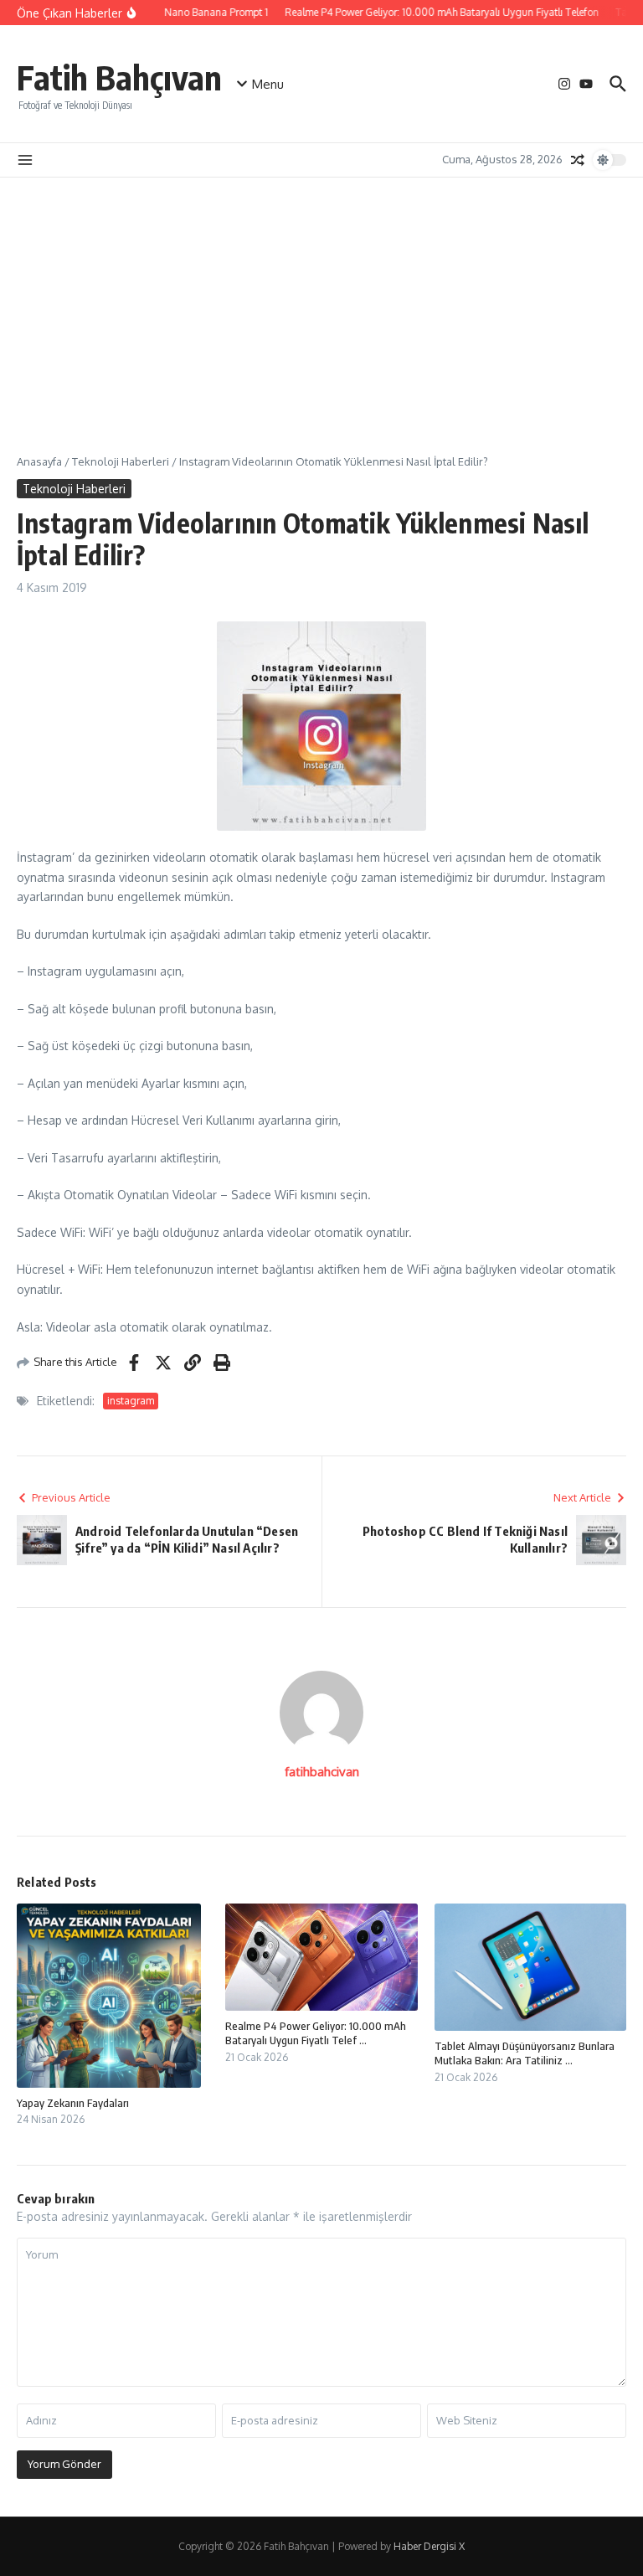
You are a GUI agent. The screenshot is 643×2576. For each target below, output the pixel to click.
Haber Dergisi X (429, 2546)
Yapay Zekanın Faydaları (73, 2103)
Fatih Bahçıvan (119, 77)
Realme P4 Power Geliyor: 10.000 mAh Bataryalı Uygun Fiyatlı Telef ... (316, 2033)
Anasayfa (39, 461)
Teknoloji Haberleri (121, 461)
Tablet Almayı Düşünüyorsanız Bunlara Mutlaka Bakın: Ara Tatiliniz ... (525, 2053)
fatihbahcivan (322, 1772)
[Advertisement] (321, 303)
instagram (131, 1401)
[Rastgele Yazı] (578, 160)
